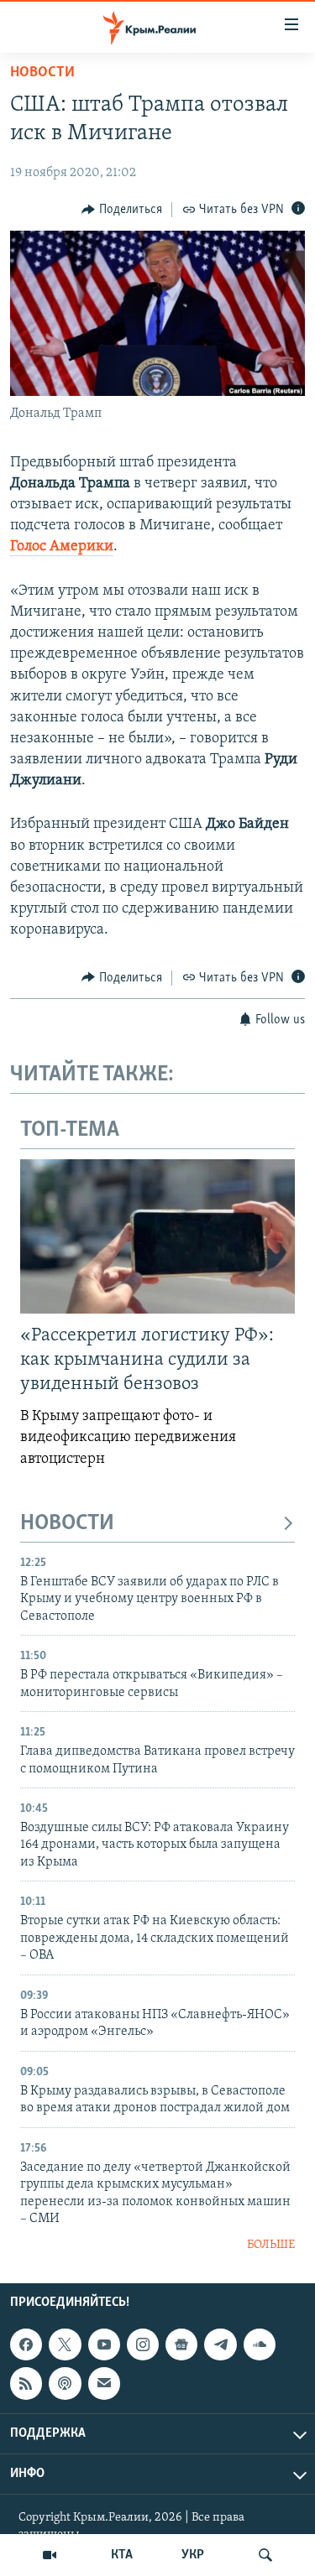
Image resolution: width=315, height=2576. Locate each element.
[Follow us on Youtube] (104, 2344)
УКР (193, 2555)
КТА (122, 2555)
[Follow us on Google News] (181, 2344)
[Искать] (265, 2555)
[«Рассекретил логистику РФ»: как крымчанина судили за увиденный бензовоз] (157, 1236)
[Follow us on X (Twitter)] (65, 2344)
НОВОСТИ (67, 1524)
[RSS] (26, 2383)
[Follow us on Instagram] (143, 2344)
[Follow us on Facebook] (26, 2344)
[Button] (122, 210)
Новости (42, 73)
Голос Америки (62, 547)
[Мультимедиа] (50, 2555)
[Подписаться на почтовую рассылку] (104, 2383)
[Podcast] (65, 2383)
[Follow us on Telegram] (220, 2344)
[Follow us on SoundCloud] (260, 2344)
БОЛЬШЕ (271, 2245)
